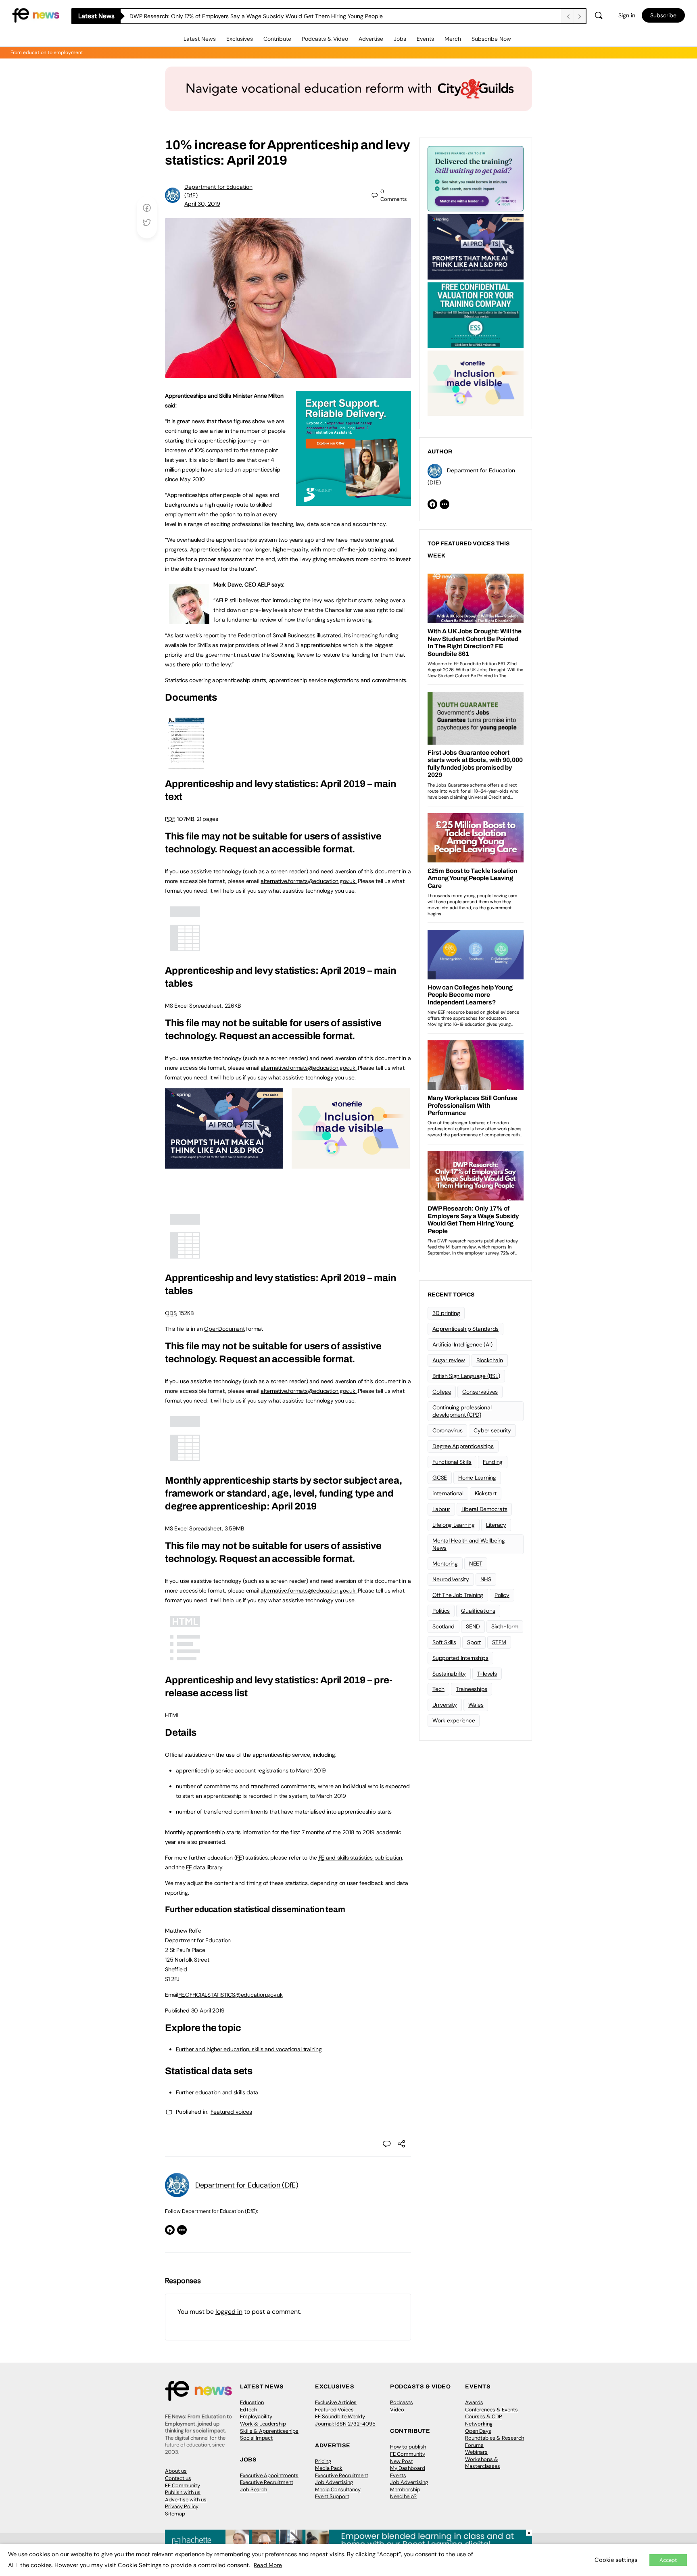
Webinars (476, 2452)
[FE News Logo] (36, 15)
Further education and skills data (217, 2092)
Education (252, 2402)
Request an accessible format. (287, 849)
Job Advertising (334, 2482)
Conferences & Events (491, 2410)
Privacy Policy (182, 2506)
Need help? (403, 2496)
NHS (486, 1579)
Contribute (277, 39)
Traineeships (472, 1689)
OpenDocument (224, 1329)
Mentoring (445, 1564)
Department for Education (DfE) (247, 2185)
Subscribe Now (491, 39)
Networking (479, 2424)
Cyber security (492, 1430)
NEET (476, 1564)
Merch (453, 39)
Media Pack (329, 2468)
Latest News (200, 39)
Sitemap (175, 2514)
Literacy (496, 1525)
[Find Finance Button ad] (476, 178)
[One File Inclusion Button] (351, 1164)
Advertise (371, 39)
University (445, 1705)
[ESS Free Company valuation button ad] (476, 314)
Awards (474, 2402)
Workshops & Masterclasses (483, 2463)
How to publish (408, 2447)
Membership (405, 2489)
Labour (441, 1509)
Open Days (478, 2431)
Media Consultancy (338, 2489)
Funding (493, 1462)
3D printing (446, 1313)
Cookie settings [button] (616, 2560)
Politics (441, 1611)
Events (425, 39)
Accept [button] (668, 2560)
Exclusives (240, 39)
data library (204, 1867)
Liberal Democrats (484, 1509)
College (442, 1392)
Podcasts (402, 2402)
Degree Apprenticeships (463, 1446)
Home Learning (477, 1478)
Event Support (332, 2496)
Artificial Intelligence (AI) (462, 1344)
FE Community (183, 2485)
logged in (229, 2312)
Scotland (443, 1626)
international (448, 1493)
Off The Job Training (458, 1595)
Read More (268, 2565)
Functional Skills (452, 1462)
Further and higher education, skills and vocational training (249, 2049)
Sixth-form (505, 1626)
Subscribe (663, 15)
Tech (438, 1689)
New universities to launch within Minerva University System (207, 16)
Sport (474, 1642)
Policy (502, 1595)
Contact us (178, 2478)
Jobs (400, 39)
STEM (499, 1642)
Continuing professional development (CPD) (462, 1411)
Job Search (254, 2489)
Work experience (454, 1720)
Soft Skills (444, 1642)
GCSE (440, 1478)
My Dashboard (408, 2468)
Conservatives (480, 1392)
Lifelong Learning (454, 1525)
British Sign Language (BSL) (466, 1376)
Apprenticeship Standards (465, 1329)
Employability (256, 2416)
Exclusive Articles (336, 2402)
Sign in (627, 15)
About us (176, 2471)
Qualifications (478, 1611)
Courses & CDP (484, 2416)
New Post (402, 2461)
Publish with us (183, 2492)
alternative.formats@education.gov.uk (308, 881)
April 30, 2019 (202, 204)
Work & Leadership (263, 2424)
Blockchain (490, 1360)
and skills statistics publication (360, 1858)
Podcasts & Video (325, 39)
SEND (473, 1626)
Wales (476, 1705)
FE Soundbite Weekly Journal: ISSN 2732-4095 (345, 2420)
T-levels (487, 1674)
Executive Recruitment (267, 2482)
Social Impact (256, 2438)
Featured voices (231, 2112)
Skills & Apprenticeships (269, 2431)
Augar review (449, 1360)
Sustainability (449, 1674)
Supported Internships (460, 1658)
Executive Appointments (269, 2475)
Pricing (323, 2461)
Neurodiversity (451, 1579)
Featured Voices (334, 2410)
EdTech (248, 2410)
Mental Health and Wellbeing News (469, 1544)
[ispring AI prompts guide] (224, 1164)
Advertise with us (186, 2500)
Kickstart (486, 1493)
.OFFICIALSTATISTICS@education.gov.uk (231, 1995)
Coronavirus (447, 1430)
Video (397, 2410)
